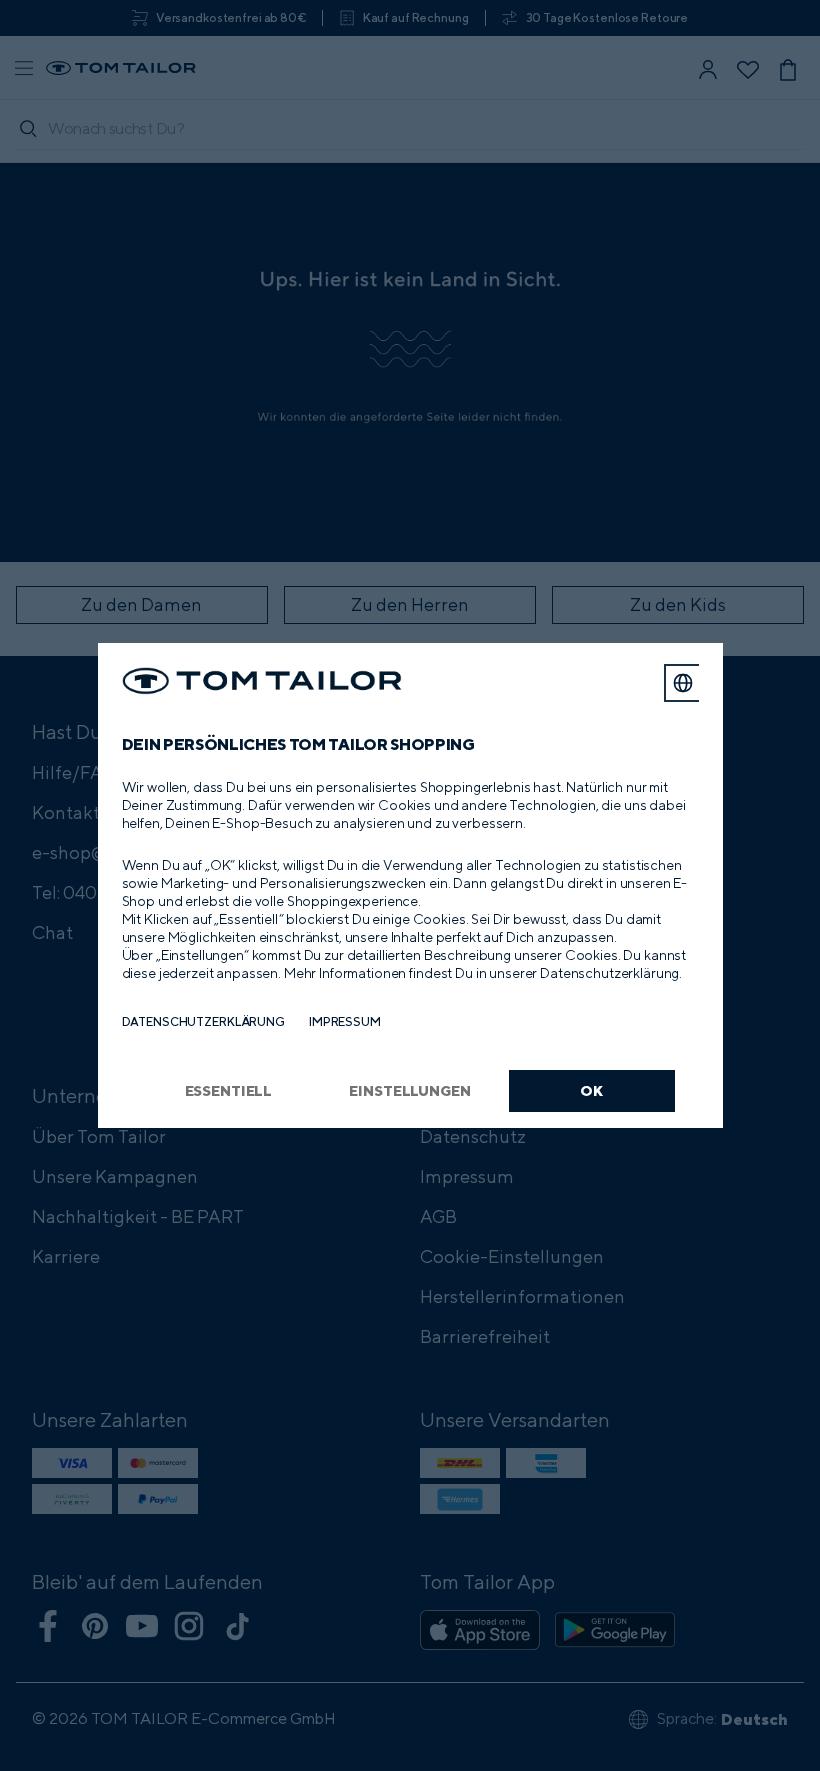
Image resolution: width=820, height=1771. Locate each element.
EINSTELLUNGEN (409, 1090)
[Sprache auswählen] (683, 683)
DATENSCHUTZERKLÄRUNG (203, 1021)
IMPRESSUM (345, 1021)
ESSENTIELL (229, 1090)
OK (591, 1090)
